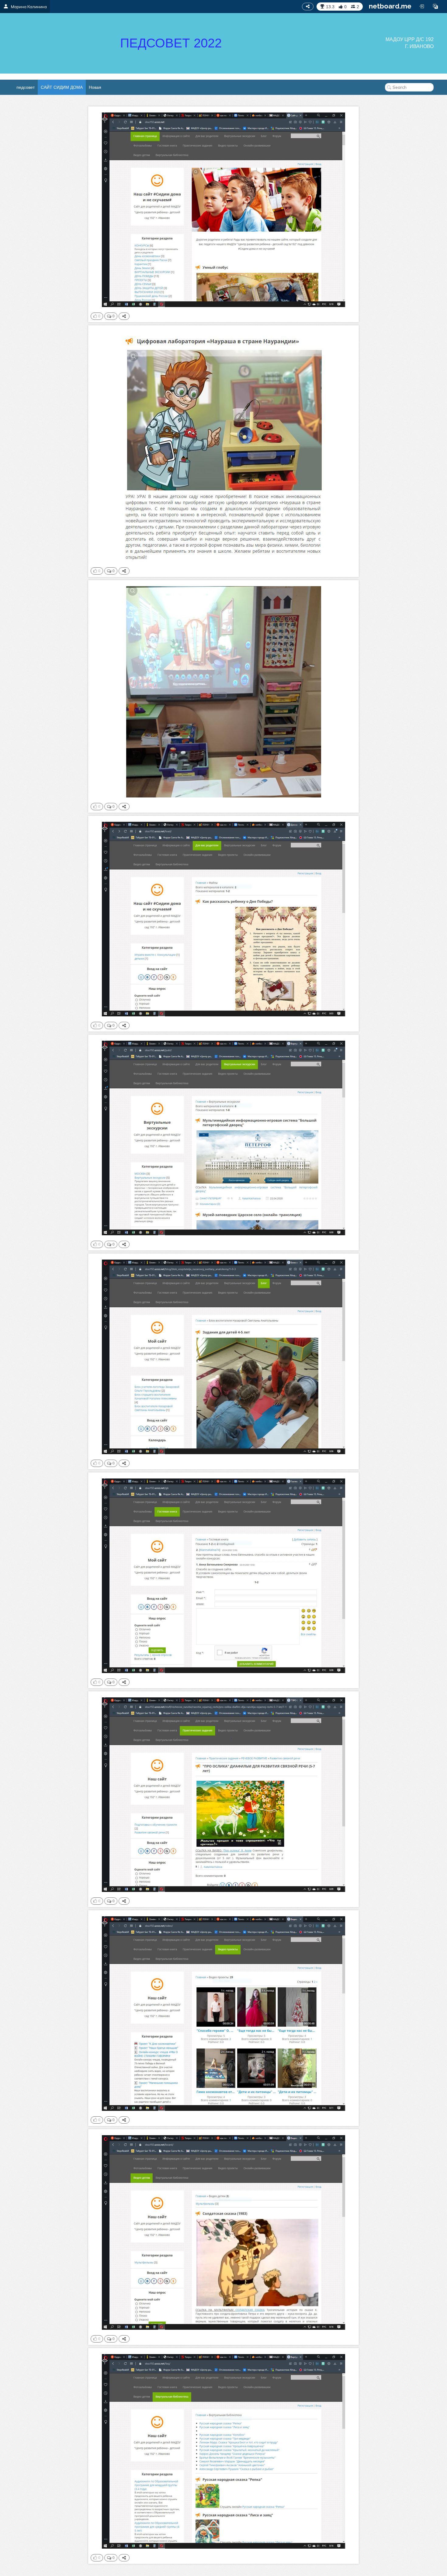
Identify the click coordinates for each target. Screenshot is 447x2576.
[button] (435, 6)
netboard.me (390, 6)
